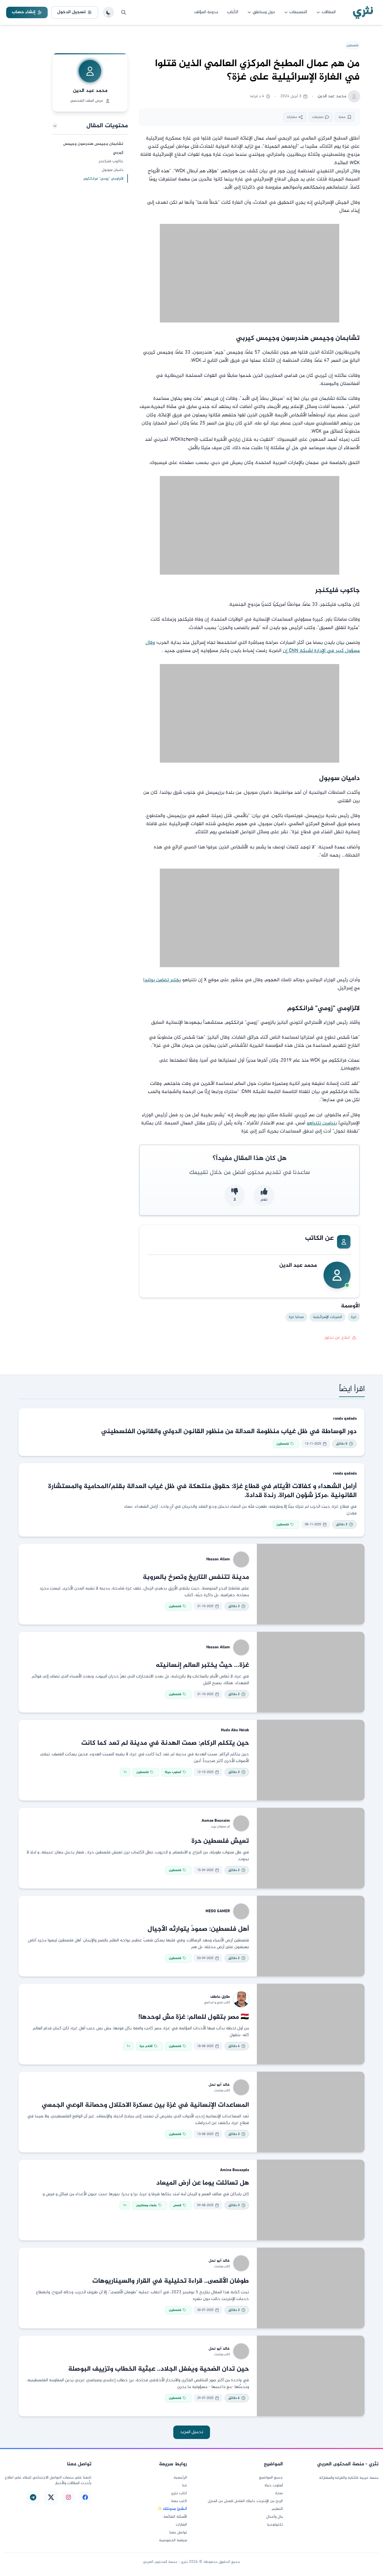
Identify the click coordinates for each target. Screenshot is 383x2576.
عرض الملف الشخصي (87, 101)
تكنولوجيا (275, 2525)
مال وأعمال (274, 2517)
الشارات (181, 2525)
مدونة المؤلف (206, 12)
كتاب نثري (179, 2493)
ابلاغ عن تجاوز (337, 1338)
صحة (279, 2493)
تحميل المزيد (192, 2432)
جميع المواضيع (271, 2478)
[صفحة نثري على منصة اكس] (51, 2497)
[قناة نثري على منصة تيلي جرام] (33, 2497)
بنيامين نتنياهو (322, 1123)
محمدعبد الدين (90, 91)
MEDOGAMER (218, 1911)
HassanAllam (218, 1559)
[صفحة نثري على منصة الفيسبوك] (85, 2497)
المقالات (329, 12)
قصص (177, 2205)
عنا (185, 2486)
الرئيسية (180, 2478)
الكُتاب (233, 12)
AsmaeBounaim (216, 1821)
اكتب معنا (179, 2501)
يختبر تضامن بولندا (162, 980)
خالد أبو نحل (219, 2085)
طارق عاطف (220, 1997)
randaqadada (345, 1419)
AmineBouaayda (235, 2170)
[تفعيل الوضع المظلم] (109, 12)
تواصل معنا (178, 2533)
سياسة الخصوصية (173, 2540)
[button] (90, 126)
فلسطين (352, 45)
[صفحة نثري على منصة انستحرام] (68, 2497)
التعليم (277, 2509)
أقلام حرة (146, 2046)
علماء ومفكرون (146, 2205)
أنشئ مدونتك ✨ (172, 2509)
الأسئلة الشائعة (175, 2517)
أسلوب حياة (173, 1772)
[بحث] (124, 12)
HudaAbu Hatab (235, 1730)
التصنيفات (298, 12)
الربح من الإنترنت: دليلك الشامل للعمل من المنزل (245, 2501)
